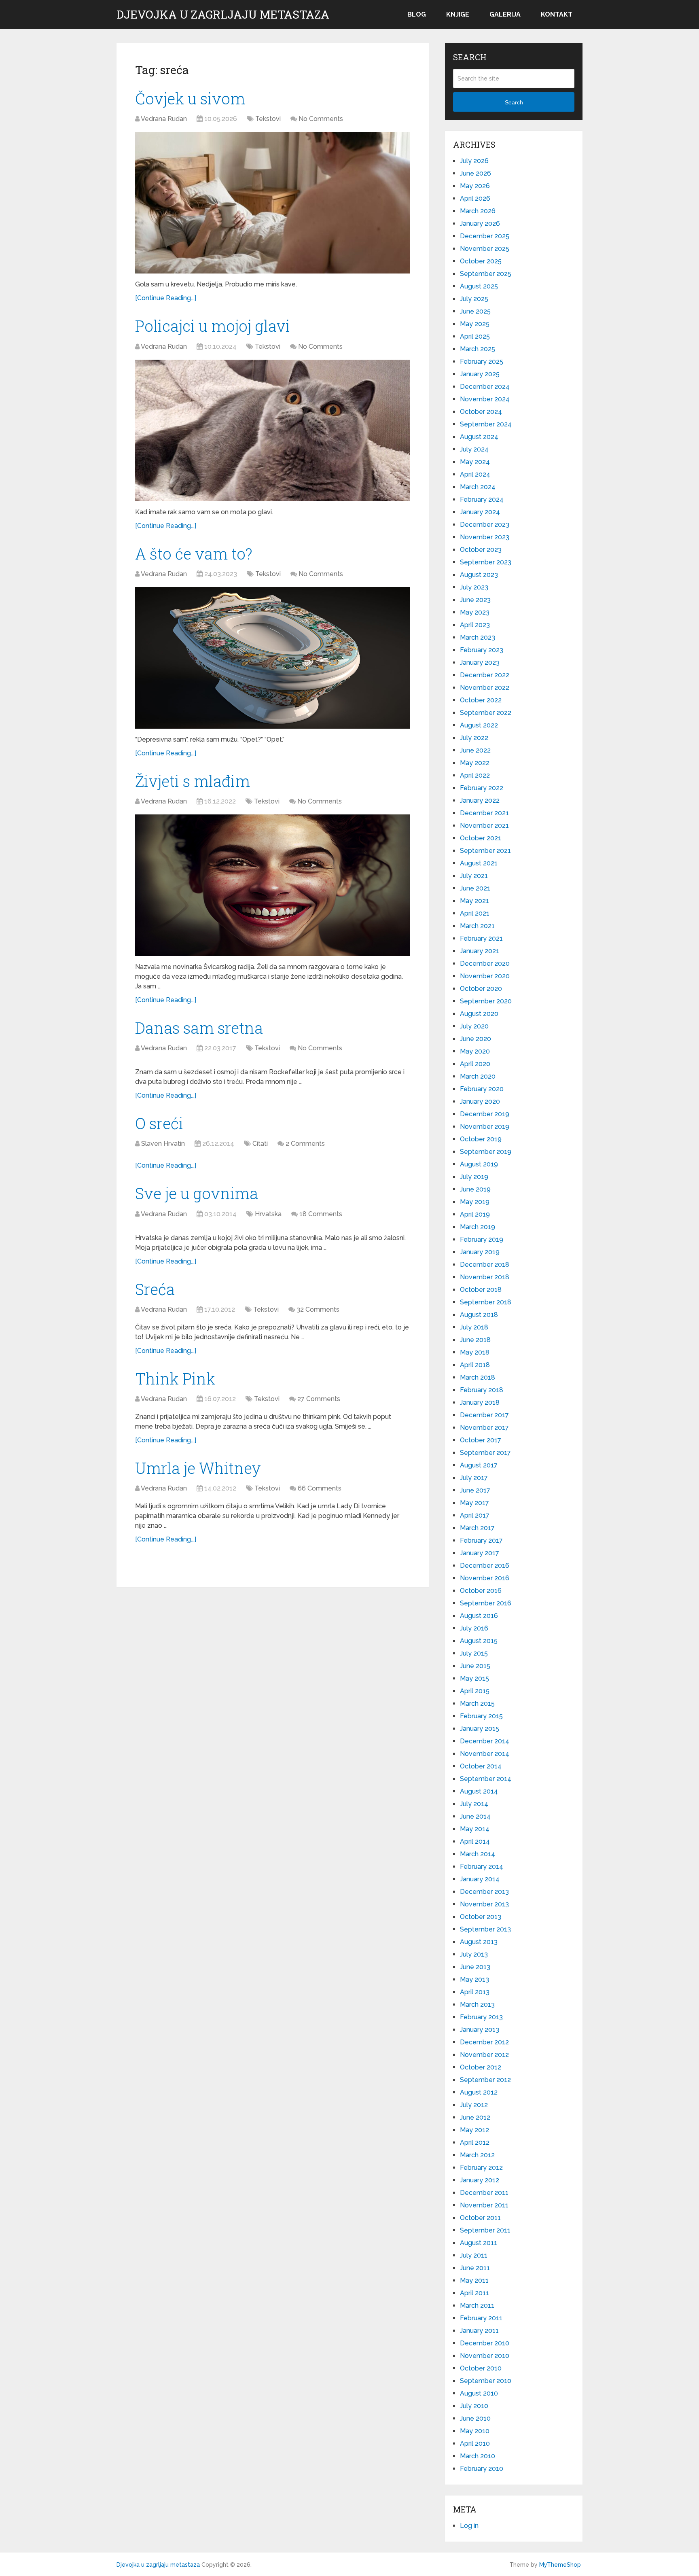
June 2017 (475, 1490)
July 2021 (474, 876)
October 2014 (481, 1766)
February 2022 (482, 788)
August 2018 (479, 1315)
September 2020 (486, 1001)
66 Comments (320, 1488)
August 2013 (479, 1942)
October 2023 (481, 550)
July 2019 (474, 1177)
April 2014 (475, 1841)
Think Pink (175, 1378)
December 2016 (485, 1566)
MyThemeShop (560, 2565)
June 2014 (475, 1816)
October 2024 (481, 412)
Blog (417, 14)
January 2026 (480, 224)
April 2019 (475, 1214)
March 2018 (478, 1377)
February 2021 (481, 938)
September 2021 (485, 851)
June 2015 (475, 1666)
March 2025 (478, 349)
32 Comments (318, 1309)
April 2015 (475, 1691)
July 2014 (474, 1804)
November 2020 (485, 976)
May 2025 (475, 324)
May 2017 (474, 1503)
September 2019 (486, 1152)
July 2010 (474, 2406)
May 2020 (475, 1051)
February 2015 (481, 1716)
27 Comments (319, 1399)
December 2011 (484, 2193)
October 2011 (480, 2218)
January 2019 (480, 1252)
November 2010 (485, 2356)
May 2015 (474, 1678)
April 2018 (475, 1365)
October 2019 (481, 1139)
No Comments (321, 119)
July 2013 (474, 1954)
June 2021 (475, 888)
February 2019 (482, 1239)
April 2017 (475, 1515)
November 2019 (485, 1127)
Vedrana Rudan (164, 119)
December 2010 (485, 2343)
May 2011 (474, 2280)
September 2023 (486, 562)
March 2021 (477, 926)
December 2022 (485, 675)
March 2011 (477, 2306)
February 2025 (482, 361)
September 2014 (486, 1779)
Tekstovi (268, 119)
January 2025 (480, 374)
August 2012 (479, 2092)
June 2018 (475, 1340)
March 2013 (477, 2005)
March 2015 (477, 1704)
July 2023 (474, 587)
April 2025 (475, 336)
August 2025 (479, 286)
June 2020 (476, 1039)
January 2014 (480, 1879)
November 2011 (484, 2205)
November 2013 (484, 1904)
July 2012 (474, 2105)
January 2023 (480, 663)
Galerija (505, 14)
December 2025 (485, 236)
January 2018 (480, 1402)
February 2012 (481, 2168)
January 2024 (480, 512)
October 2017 (481, 1440)
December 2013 (484, 1892)
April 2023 (475, 625)
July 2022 (474, 738)
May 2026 (475, 186)
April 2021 (475, 913)
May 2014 (475, 1829)
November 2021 (484, 826)
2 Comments (305, 1144)
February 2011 (481, 2318)
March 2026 (478, 211)
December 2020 (485, 964)
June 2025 (475, 311)
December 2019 (485, 1114)
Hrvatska (268, 1214)
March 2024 (478, 487)
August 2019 (479, 1164)
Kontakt (557, 14)
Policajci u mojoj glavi (213, 326)
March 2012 (477, 2155)
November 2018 (485, 1277)
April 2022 (475, 775)
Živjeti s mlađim (193, 781)
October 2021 (481, 838)
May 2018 (475, 1352)
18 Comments (321, 1214)
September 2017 (485, 1453)
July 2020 (474, 1026)
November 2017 (484, 1428)
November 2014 (485, 1754)
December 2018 (485, 1265)
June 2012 (475, 2117)
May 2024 (475, 462)
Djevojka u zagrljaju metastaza (223, 15)
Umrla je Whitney (198, 1468)
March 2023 (478, 637)
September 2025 (486, 274)
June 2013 (475, 1967)
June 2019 (475, 1189)
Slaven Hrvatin (163, 1144)
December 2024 (485, 387)
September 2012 (485, 2080)
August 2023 (479, 575)
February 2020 (482, 1089)
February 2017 (481, 1540)
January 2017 (480, 1553)
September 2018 (486, 1302)
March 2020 (478, 1076)
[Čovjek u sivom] (273, 203)
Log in (469, 2526)
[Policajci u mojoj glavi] (273, 430)
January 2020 (480, 1101)
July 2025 (474, 299)
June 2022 (475, 750)
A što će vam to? (194, 553)
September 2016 (486, 1603)
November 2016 (485, 1578)
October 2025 (481, 261)
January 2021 (480, 951)
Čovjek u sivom (190, 98)
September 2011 (485, 2230)
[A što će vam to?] (273, 658)
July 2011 (474, 2255)
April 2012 (475, 2142)
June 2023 (475, 600)
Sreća (155, 1289)
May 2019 (475, 1202)
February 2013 (481, 2017)
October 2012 (481, 2067)
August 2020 (479, 1014)
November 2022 (485, 688)
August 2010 (479, 2393)
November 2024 (485, 399)
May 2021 (474, 901)
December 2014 (485, 1741)
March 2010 (478, 2456)
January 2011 (479, 2331)
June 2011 (475, 2268)
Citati (260, 1144)
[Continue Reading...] (166, 298)
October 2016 (481, 1591)
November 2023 (485, 537)
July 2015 (474, 1653)
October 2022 (481, 700)
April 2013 (475, 1992)
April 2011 (474, 2293)
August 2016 (479, 1616)
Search (514, 102)
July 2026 (474, 161)
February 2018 (482, 1390)
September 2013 (485, 1929)
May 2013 (474, 1979)
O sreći (159, 1123)
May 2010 (475, 2431)
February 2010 (482, 2469)
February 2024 (482, 499)
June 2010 (475, 2418)
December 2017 (484, 1415)
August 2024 (479, 437)
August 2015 (479, 1641)
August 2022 (479, 725)
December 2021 (484, 813)
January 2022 (480, 800)
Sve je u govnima (197, 1193)
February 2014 (482, 1867)
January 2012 (480, 2180)
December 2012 (484, 2042)
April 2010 (475, 2443)
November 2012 (484, 2055)
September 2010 (486, 2381)
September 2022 (486, 713)
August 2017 (479, 1465)
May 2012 (474, 2130)
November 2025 (485, 249)
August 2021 (479, 863)
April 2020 (475, 1064)
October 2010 (481, 2368)
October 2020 (481, 989)
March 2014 (478, 1854)
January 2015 (480, 1729)
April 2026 (475, 198)
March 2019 (478, 1227)
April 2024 (475, 474)
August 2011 (479, 2243)
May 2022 (475, 763)
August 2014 (479, 1791)
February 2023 (482, 650)
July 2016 (474, 1628)
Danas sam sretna (199, 1028)
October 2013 (481, 1917)
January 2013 (480, 2030)
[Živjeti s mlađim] (273, 885)
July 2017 (474, 1478)
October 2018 (481, 1290)
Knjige (458, 14)
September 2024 (486, 424)
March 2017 (477, 1528)
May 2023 (475, 612)
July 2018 (474, 1327)
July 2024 (474, 449)
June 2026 (476, 173)
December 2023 (485, 525)
